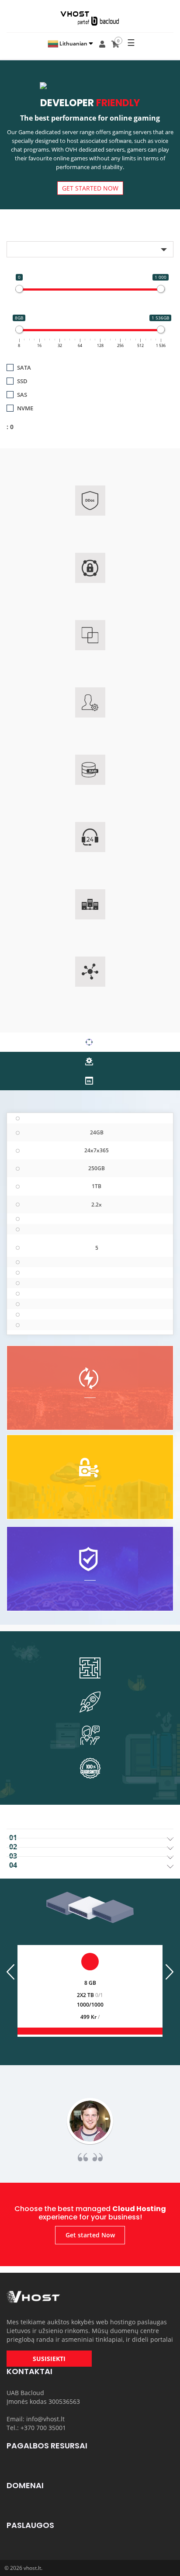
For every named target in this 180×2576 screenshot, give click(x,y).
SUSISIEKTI (49, 2359)
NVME (25, 408)
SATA (24, 368)
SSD (22, 381)
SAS (22, 395)
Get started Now (90, 188)
